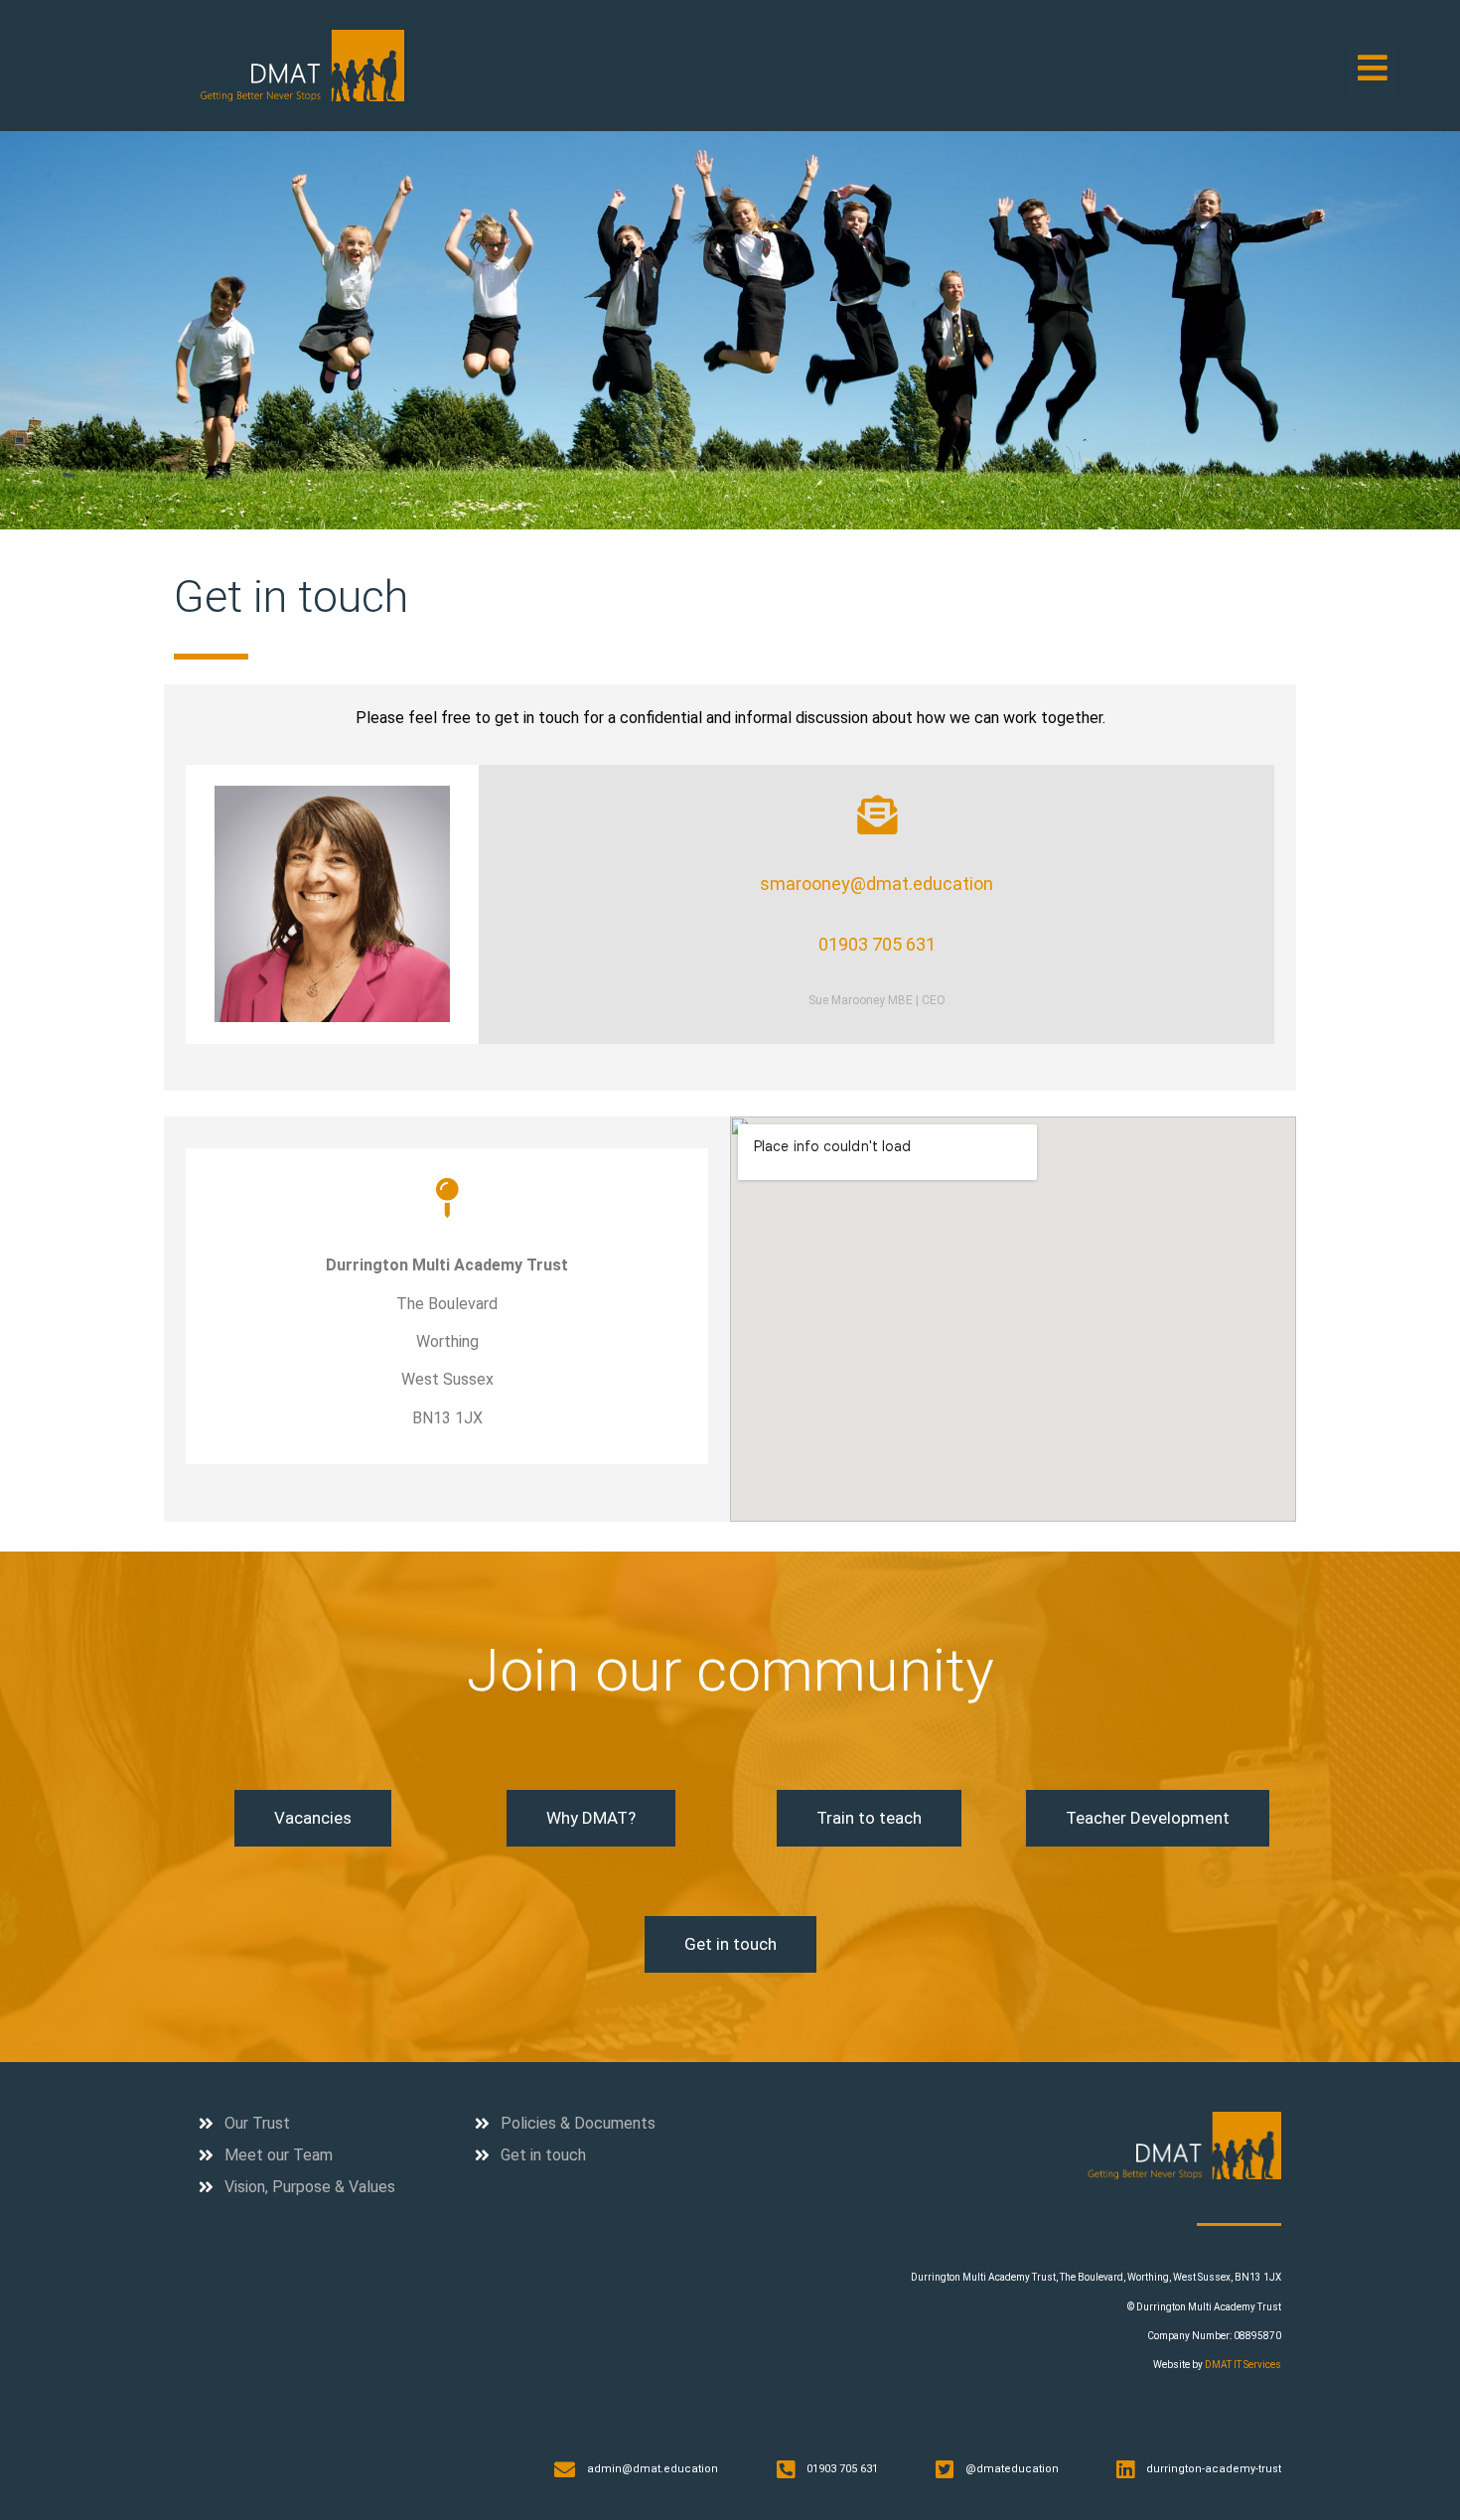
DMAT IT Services (1243, 2365)
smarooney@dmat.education (876, 884)
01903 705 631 (877, 944)
